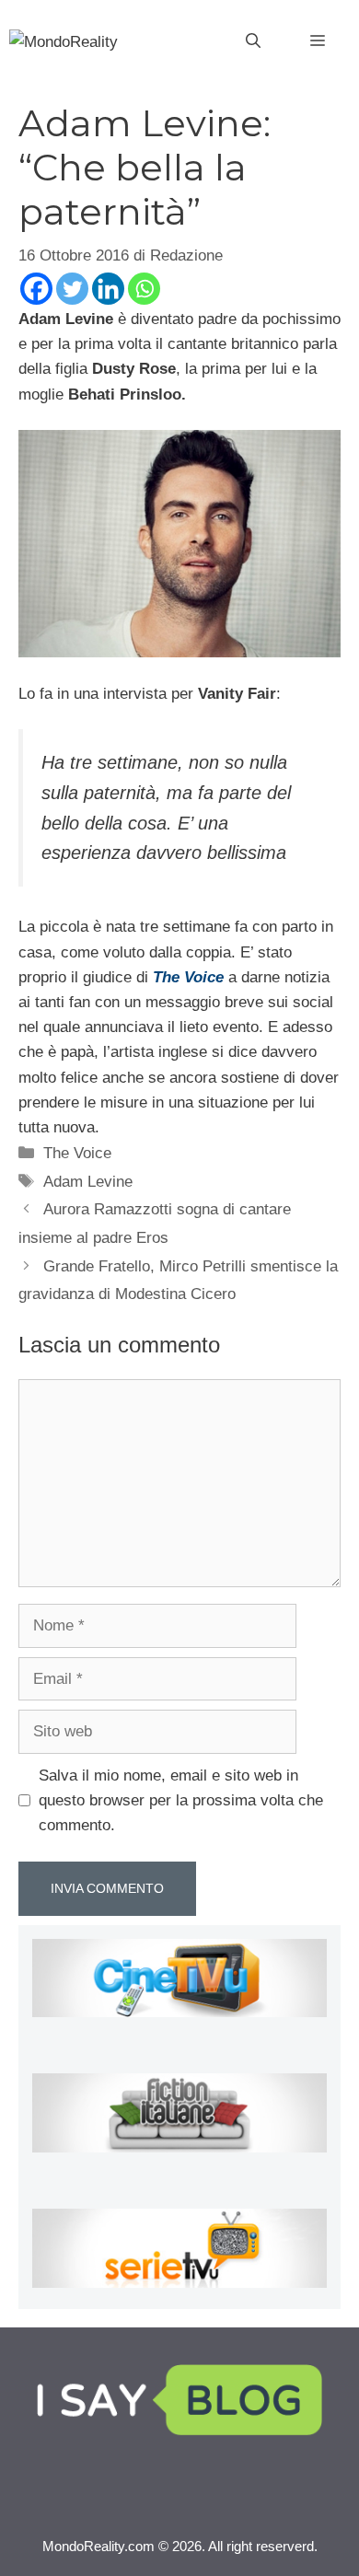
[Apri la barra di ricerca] (253, 41)
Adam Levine (88, 1182)
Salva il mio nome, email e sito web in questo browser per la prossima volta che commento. (181, 1800)
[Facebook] (36, 289)
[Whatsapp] (144, 289)
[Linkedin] (108, 289)
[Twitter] (72, 289)
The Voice (77, 1153)
